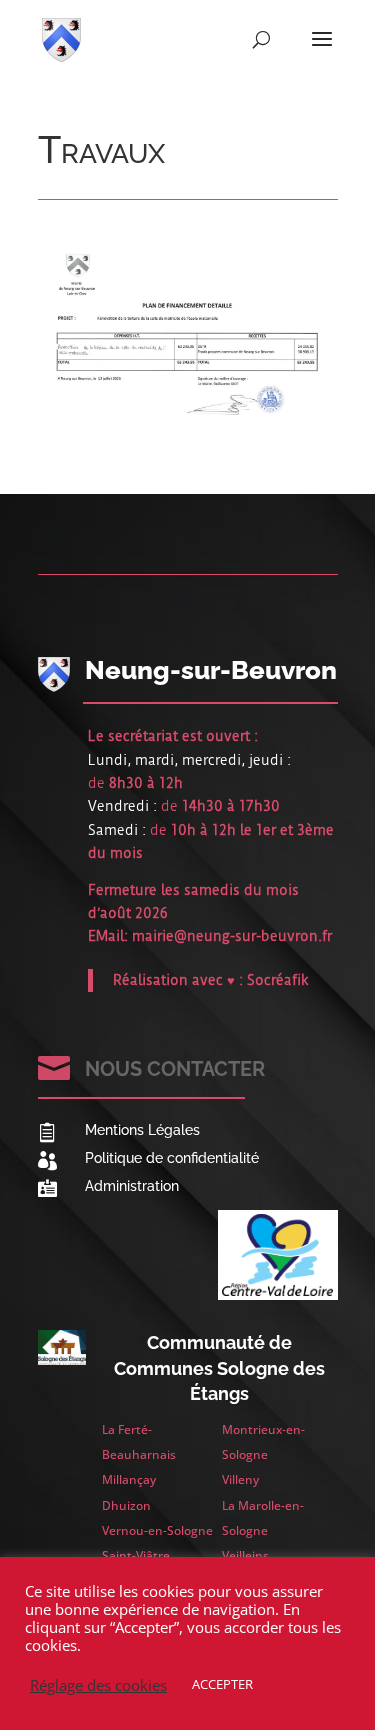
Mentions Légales (142, 1130)
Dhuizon (126, 1505)
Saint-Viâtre (136, 1555)
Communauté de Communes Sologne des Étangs (219, 1367)
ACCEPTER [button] (222, 1684)
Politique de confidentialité (172, 1158)
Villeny (240, 1479)
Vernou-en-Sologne (157, 1530)
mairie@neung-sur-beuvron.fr (232, 936)
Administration (132, 1186)
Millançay (129, 1479)
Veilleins (245, 1555)
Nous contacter (175, 1069)
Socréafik (278, 980)
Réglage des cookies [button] (98, 1685)
